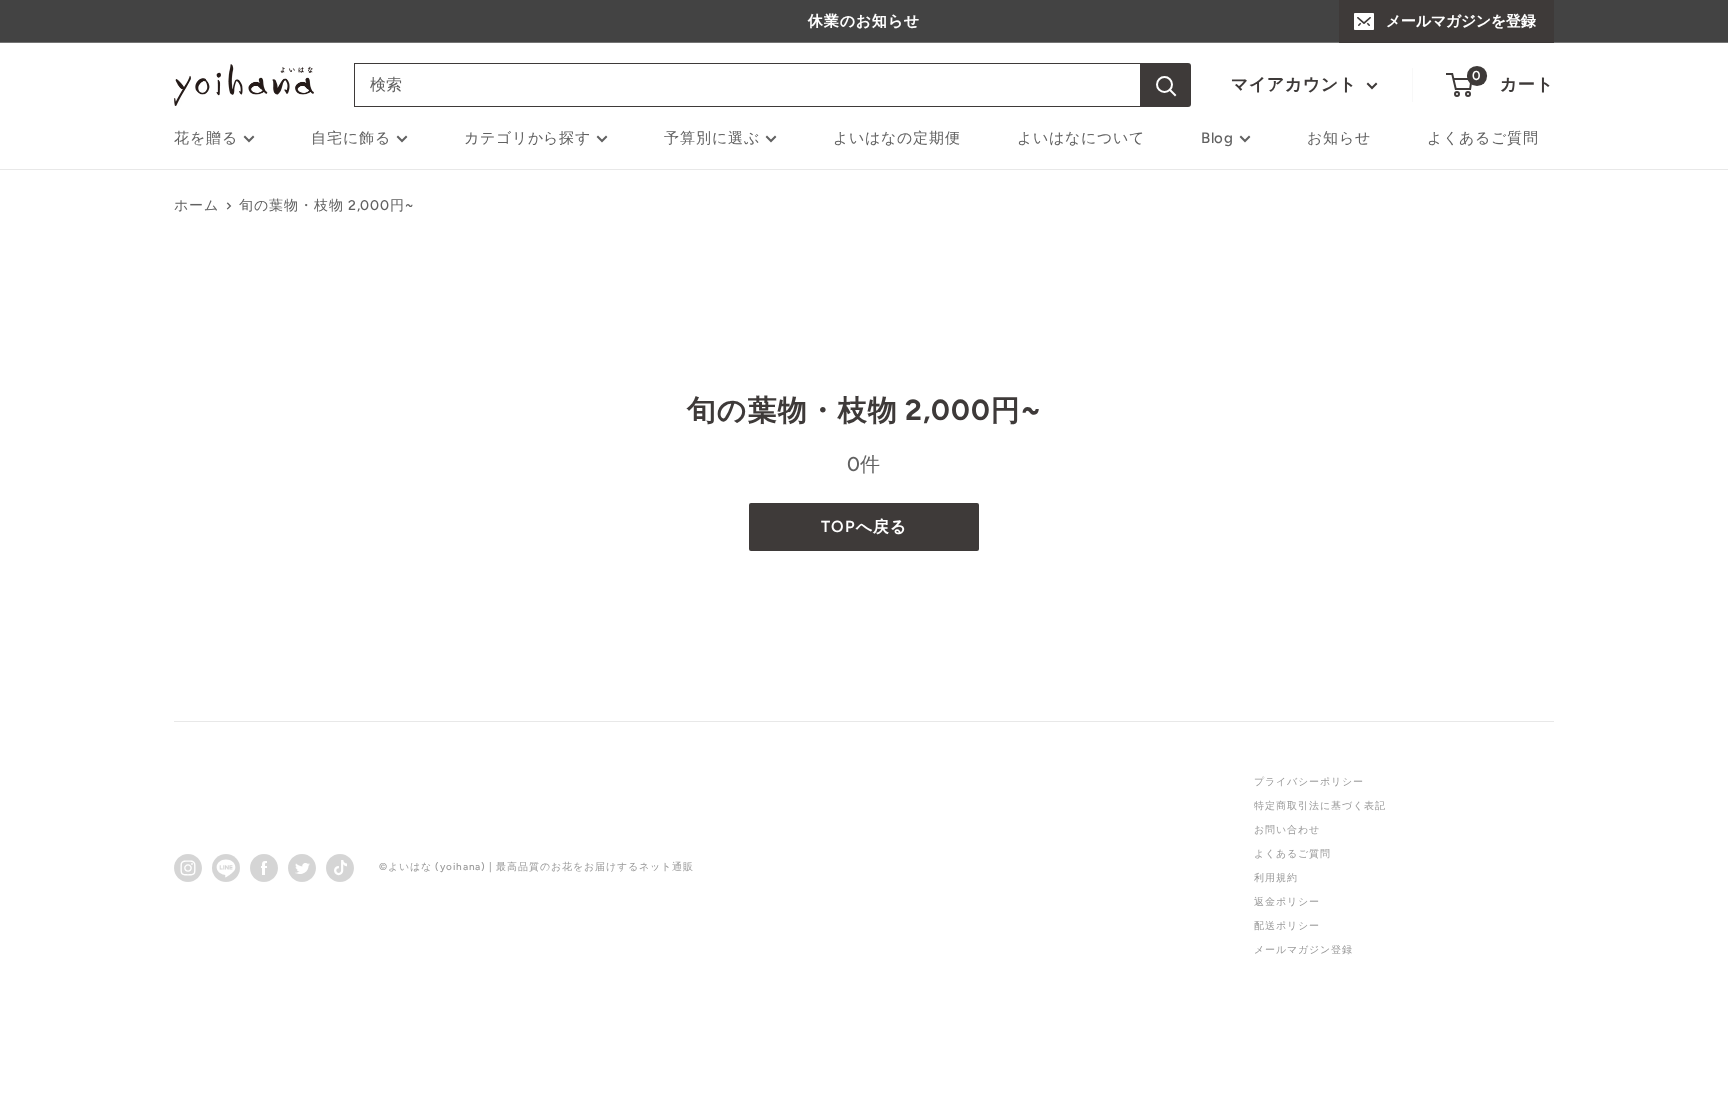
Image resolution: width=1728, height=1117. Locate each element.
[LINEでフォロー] (226, 867)
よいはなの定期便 (897, 138)
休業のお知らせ (864, 21)
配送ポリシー (1287, 925)
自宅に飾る (351, 138)
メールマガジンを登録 (1461, 21)
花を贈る (206, 138)
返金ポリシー (1287, 901)
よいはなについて (1081, 138)
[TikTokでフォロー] (340, 867)
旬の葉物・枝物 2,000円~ (326, 205)
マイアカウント (1296, 84)
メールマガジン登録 (1303, 949)
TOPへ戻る (864, 526)
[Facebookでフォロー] (264, 867)
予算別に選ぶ (712, 138)
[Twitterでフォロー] (302, 867)
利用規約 (1276, 877)
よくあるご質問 (1483, 138)
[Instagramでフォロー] (188, 867)
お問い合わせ (1287, 829)
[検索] (1166, 85)
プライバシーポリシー (1309, 781)
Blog (1218, 138)
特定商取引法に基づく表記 (1320, 805)
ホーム (196, 205)
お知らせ (1339, 138)
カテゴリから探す (528, 138)
